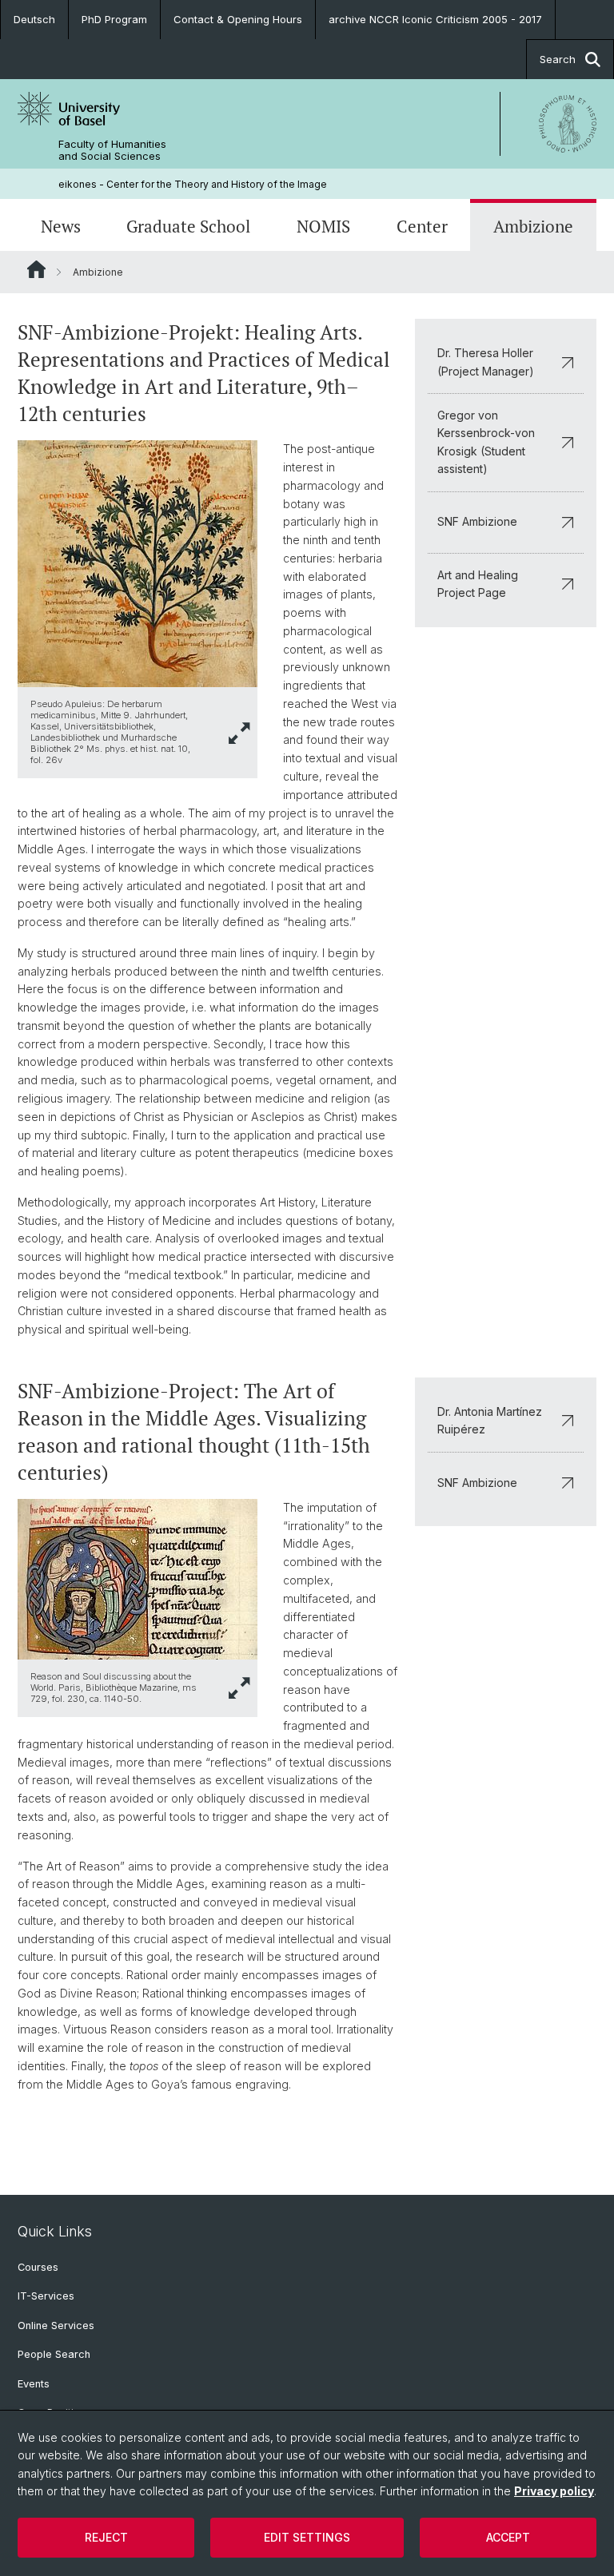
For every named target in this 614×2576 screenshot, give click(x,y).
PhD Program (114, 19)
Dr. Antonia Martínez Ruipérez (490, 1420)
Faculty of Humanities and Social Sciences (112, 150)
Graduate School (188, 227)
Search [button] (558, 59)
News (61, 227)
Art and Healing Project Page (478, 584)
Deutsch (34, 19)
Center (422, 227)
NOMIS (323, 227)
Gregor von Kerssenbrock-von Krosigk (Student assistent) (486, 442)
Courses (38, 2267)
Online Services (56, 2326)
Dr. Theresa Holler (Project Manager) (486, 362)
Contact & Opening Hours (238, 19)
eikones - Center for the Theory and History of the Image (193, 184)
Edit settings (307, 2537)
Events (34, 2384)
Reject (106, 2537)
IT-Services (46, 2296)
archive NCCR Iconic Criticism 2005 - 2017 (435, 19)
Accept (508, 2537)
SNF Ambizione (477, 521)
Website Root (36, 269)
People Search (54, 2354)
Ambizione (533, 227)
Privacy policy (554, 2491)
